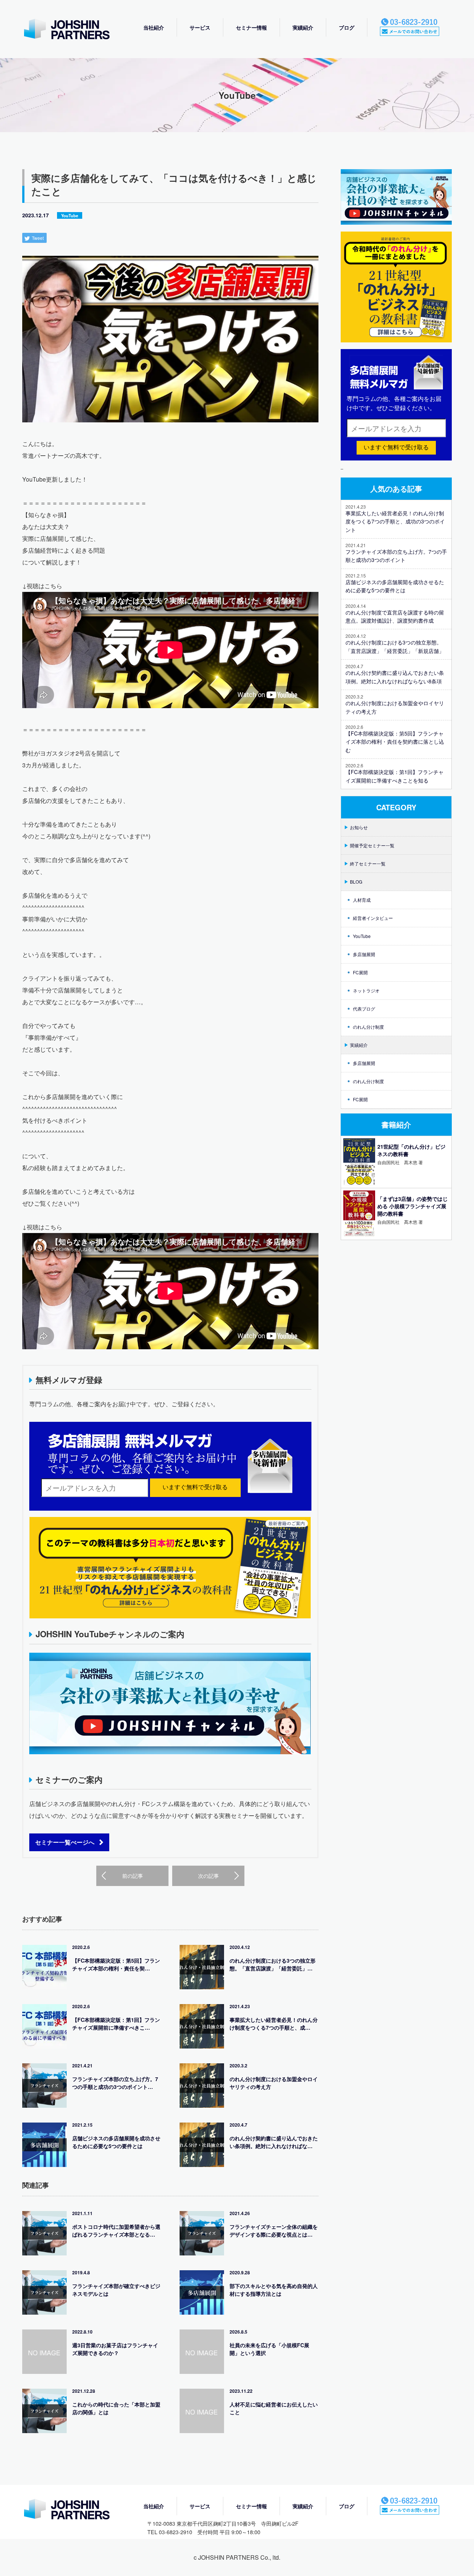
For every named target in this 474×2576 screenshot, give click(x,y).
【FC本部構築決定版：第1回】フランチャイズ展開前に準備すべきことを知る (395, 776)
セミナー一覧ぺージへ (65, 1842)
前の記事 (133, 1876)
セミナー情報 (251, 27)
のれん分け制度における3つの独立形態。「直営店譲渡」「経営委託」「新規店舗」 (395, 646)
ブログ (347, 27)
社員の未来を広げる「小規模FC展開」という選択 (269, 2349)
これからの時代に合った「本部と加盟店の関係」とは (116, 2408)
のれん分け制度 (368, 1027)
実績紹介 (303, 27)
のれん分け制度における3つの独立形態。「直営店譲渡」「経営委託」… (273, 1964)
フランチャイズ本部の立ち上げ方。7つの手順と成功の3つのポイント (396, 556)
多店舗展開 (364, 954)
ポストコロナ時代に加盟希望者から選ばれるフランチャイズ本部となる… (116, 2230)
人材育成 (362, 900)
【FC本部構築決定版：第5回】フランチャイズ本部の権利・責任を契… (116, 1964)
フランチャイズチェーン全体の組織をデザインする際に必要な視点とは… (274, 2230)
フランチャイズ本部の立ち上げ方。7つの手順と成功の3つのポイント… (115, 2083)
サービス (200, 27)
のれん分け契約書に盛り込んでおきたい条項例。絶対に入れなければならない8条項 (395, 677)
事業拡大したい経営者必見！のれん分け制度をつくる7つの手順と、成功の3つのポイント (395, 521)
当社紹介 (154, 27)
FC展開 (360, 972)
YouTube (70, 215)
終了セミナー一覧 (368, 863)
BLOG (356, 882)
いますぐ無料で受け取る (195, 1487)
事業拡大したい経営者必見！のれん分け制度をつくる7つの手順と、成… (274, 2024)
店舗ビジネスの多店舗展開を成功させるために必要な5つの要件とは (116, 2142)
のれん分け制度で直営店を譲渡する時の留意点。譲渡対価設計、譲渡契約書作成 (395, 616)
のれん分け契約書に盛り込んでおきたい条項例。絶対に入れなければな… (274, 2142)
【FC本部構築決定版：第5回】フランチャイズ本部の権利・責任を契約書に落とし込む (395, 742)
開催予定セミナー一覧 (372, 845)
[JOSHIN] (74, 2510)
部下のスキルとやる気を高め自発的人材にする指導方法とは (274, 2290)
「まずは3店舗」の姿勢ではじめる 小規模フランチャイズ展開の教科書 (413, 1206)
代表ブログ (364, 1009)
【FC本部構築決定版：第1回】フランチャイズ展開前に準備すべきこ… (116, 2024)
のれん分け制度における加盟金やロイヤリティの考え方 (274, 2083)
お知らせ (359, 827)
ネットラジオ (366, 990)
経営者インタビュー (373, 918)
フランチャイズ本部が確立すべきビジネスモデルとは (116, 2290)
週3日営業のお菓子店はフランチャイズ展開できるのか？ (115, 2349)
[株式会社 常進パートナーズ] (74, 30)
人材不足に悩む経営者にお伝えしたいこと (274, 2408)
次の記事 (208, 1876)
